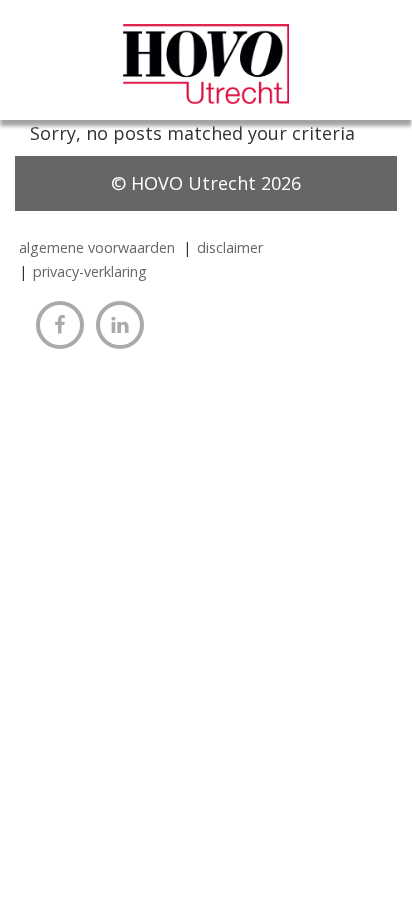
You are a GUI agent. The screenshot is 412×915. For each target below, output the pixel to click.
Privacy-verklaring (90, 271)
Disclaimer (230, 247)
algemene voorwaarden (97, 247)
